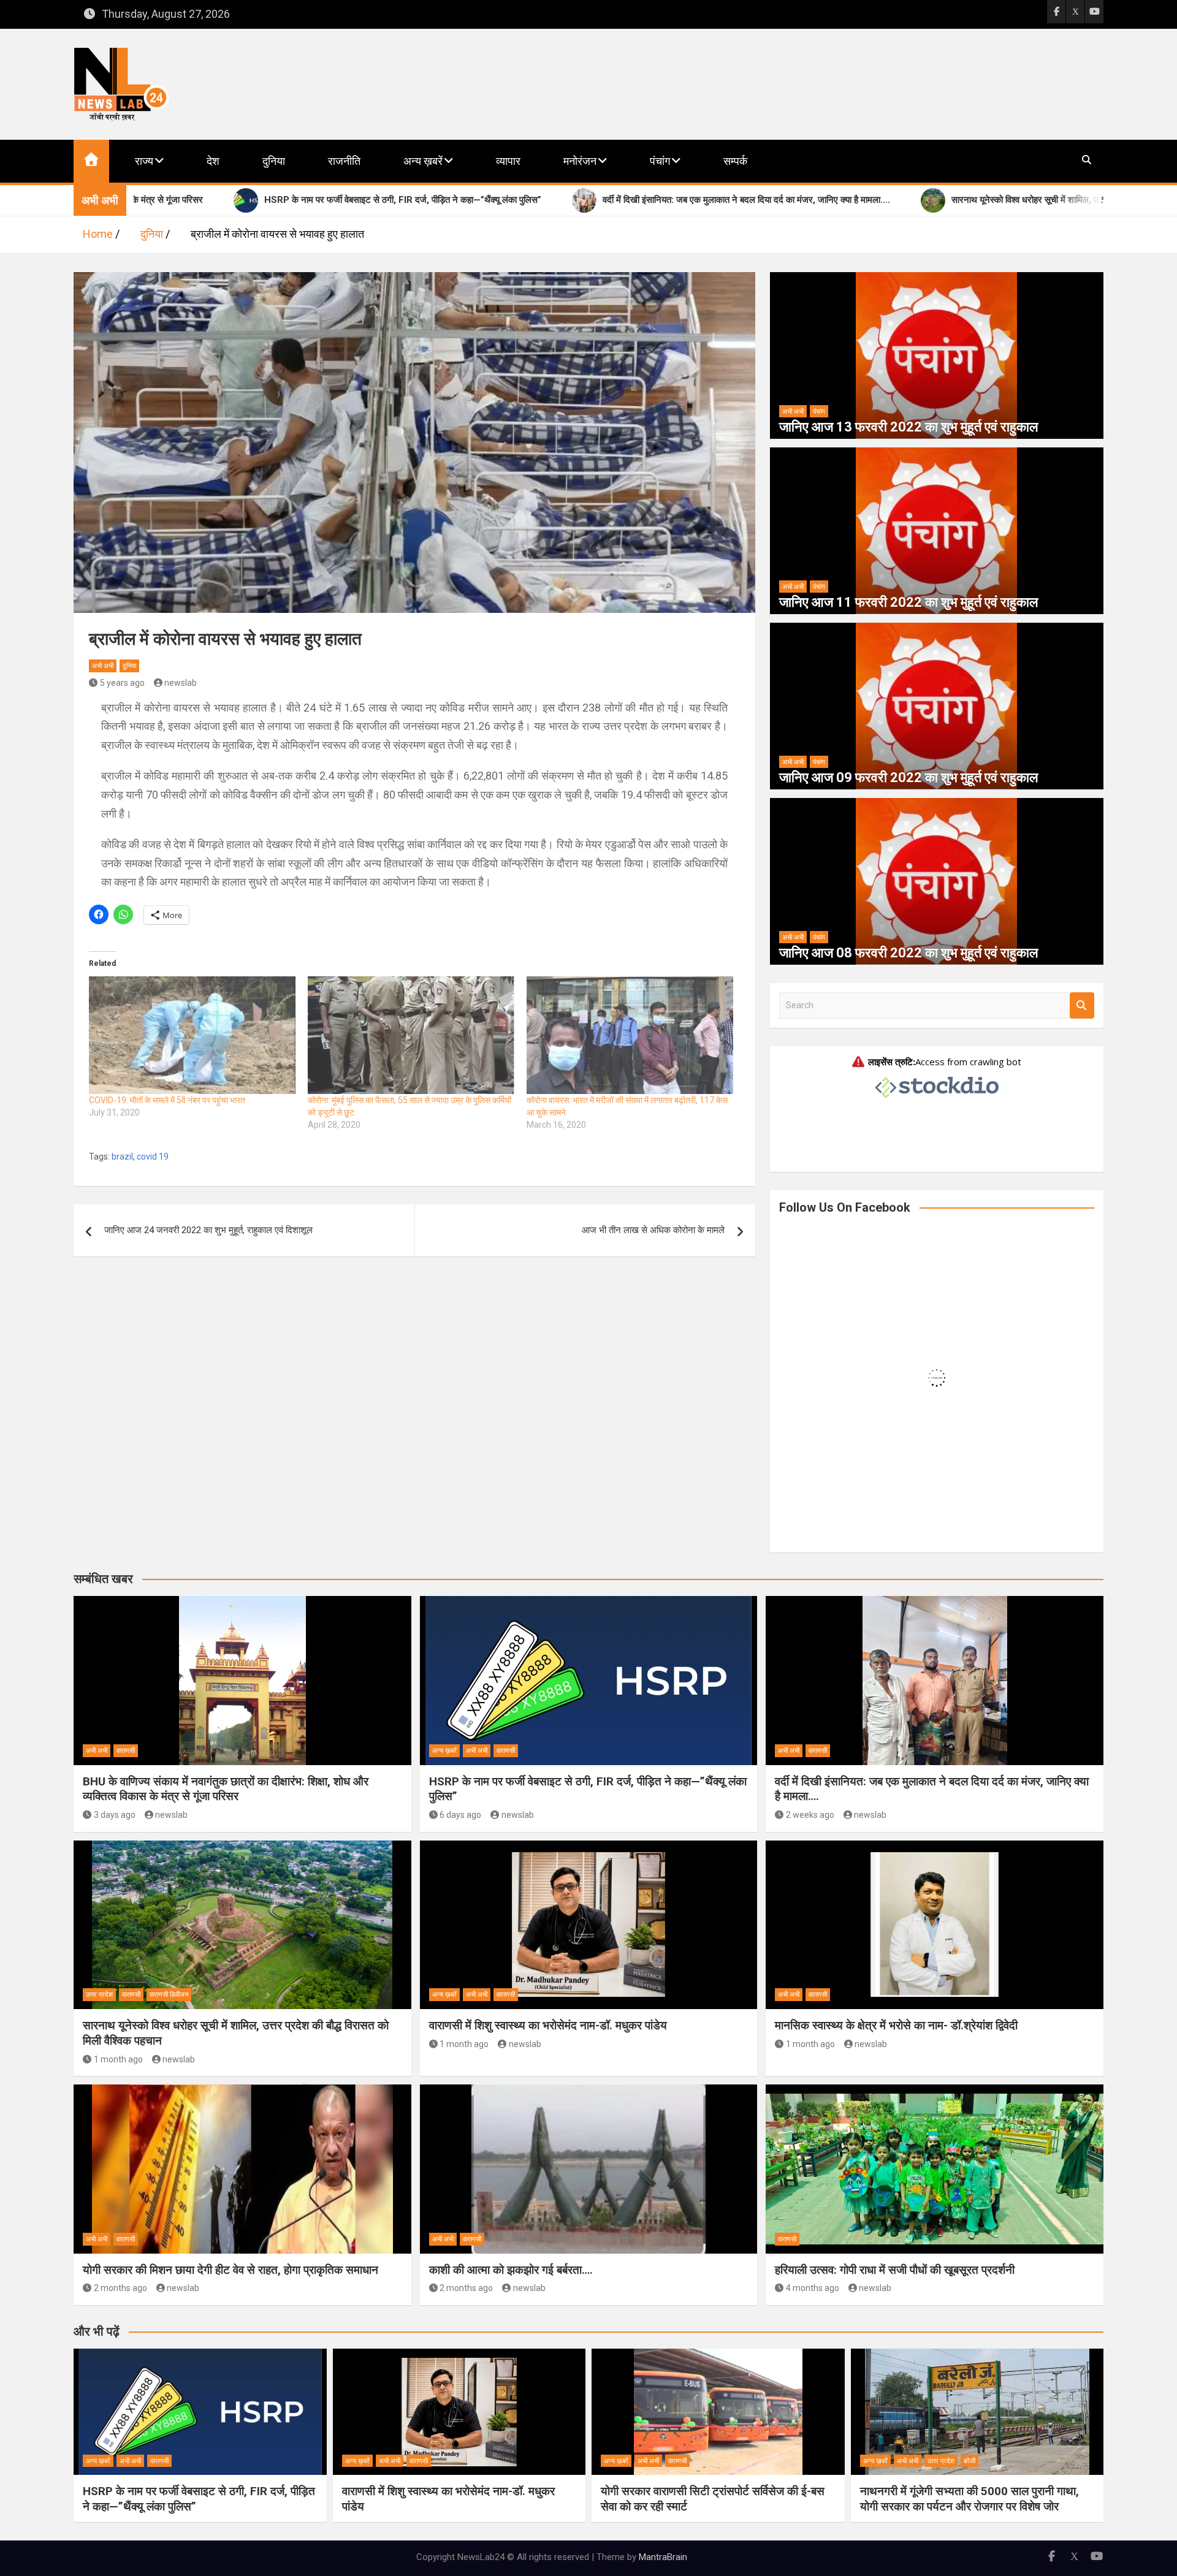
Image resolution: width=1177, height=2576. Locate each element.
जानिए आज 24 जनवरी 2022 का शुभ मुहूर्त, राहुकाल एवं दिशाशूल (208, 1230)
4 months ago (813, 2288)
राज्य (144, 161)
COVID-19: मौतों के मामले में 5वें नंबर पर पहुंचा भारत (167, 1100)
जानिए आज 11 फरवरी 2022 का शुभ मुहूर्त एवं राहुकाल (908, 602)
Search (1082, 1005)
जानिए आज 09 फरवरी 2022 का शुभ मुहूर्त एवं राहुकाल (908, 777)
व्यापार (508, 161)
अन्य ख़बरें (423, 161)
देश (213, 161)
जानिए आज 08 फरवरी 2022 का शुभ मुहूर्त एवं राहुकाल (908, 953)
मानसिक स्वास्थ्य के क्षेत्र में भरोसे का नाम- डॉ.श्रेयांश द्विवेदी (896, 2025)
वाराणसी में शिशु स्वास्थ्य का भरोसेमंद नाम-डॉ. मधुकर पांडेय (548, 2025)
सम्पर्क (735, 161)
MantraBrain (663, 2557)
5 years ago (122, 683)
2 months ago (120, 2288)
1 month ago (118, 2059)
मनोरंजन (580, 161)
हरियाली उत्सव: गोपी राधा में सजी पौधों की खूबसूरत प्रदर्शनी (895, 2270)
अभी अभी (103, 666)
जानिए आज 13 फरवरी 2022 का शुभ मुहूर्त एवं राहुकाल (908, 427)
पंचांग (660, 161)
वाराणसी (126, 1751)
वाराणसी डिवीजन (169, 1995)
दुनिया (274, 161)
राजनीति (344, 161)
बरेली (969, 2461)
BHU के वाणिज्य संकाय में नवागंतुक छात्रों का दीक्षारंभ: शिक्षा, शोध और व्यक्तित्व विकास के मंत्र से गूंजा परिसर (226, 1789)
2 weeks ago (810, 1815)
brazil (122, 1157)
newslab (181, 683)
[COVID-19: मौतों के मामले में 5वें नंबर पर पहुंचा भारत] (192, 1035)
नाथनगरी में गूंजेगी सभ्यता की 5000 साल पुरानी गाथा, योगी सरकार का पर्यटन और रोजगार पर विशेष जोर (969, 2499)
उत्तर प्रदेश (99, 1995)
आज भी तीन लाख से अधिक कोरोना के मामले (653, 1230)
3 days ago (115, 1815)
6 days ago (460, 1815)
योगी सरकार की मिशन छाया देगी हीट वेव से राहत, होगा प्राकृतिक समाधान (230, 2270)
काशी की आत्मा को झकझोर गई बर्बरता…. (511, 2270)
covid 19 (153, 1157)
